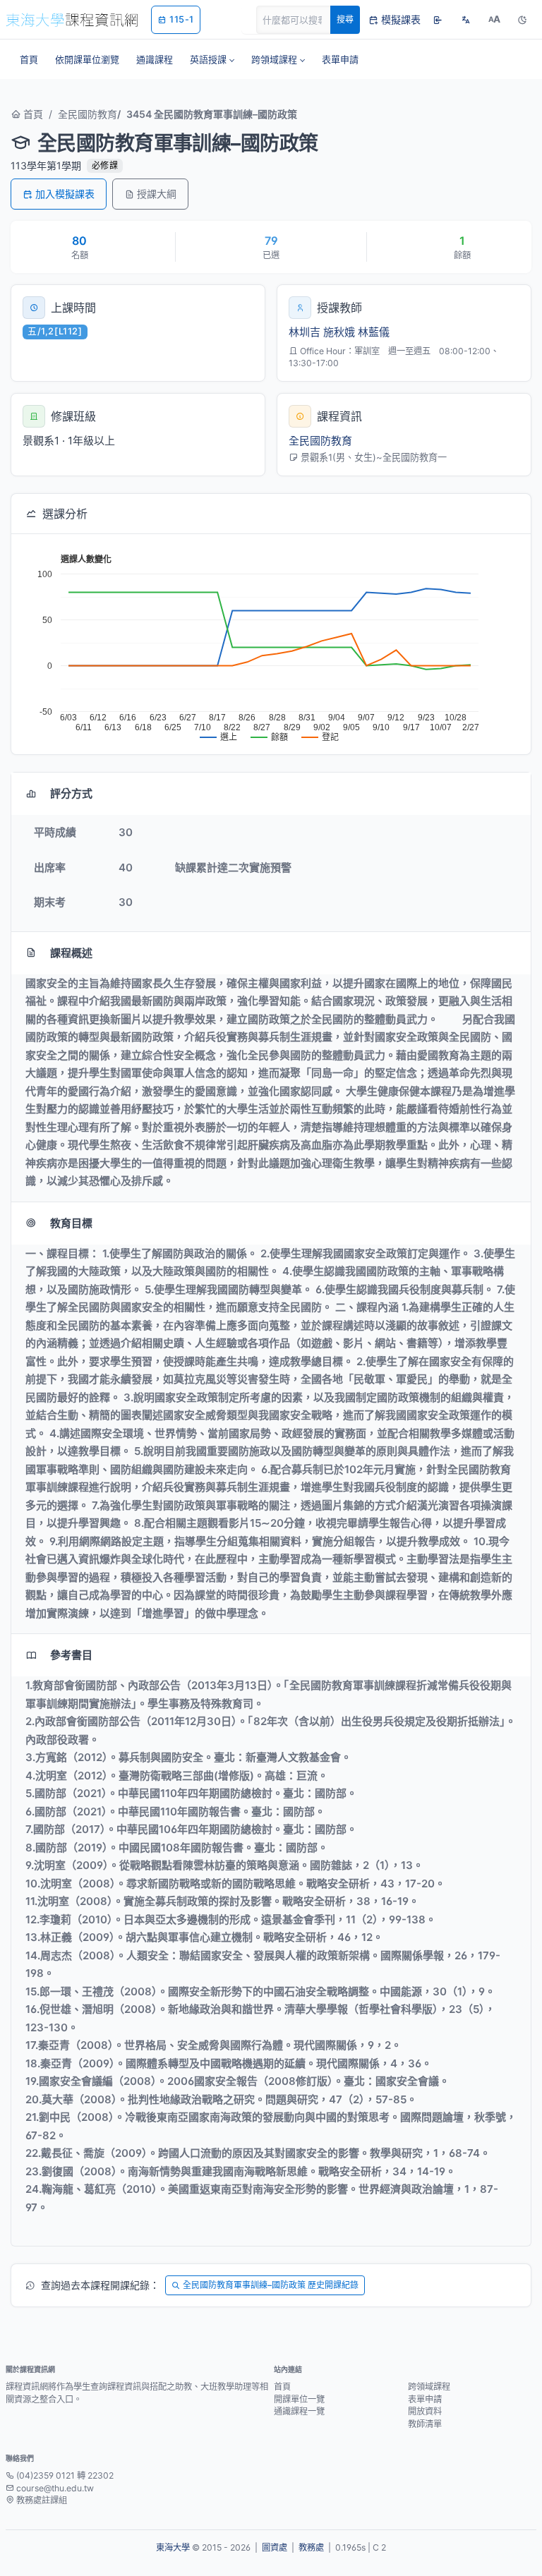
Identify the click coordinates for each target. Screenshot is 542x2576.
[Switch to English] (466, 20)
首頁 (32, 114)
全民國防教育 (88, 114)
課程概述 (71, 953)
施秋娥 (339, 332)
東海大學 (173, 2547)
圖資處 (275, 2547)
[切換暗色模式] (522, 20)
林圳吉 (305, 332)
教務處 (311, 2547)
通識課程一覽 (299, 2411)
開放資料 (425, 2411)
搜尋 (345, 19)
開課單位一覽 (299, 2399)
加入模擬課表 (65, 194)
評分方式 (71, 793)
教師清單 (425, 2424)
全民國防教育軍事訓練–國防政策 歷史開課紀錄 (271, 2285)
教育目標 (71, 1223)
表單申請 (425, 2399)
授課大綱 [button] (157, 194)
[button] (212, 59)
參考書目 (71, 1655)
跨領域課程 (429, 2387)
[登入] (438, 20)
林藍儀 (374, 332)
